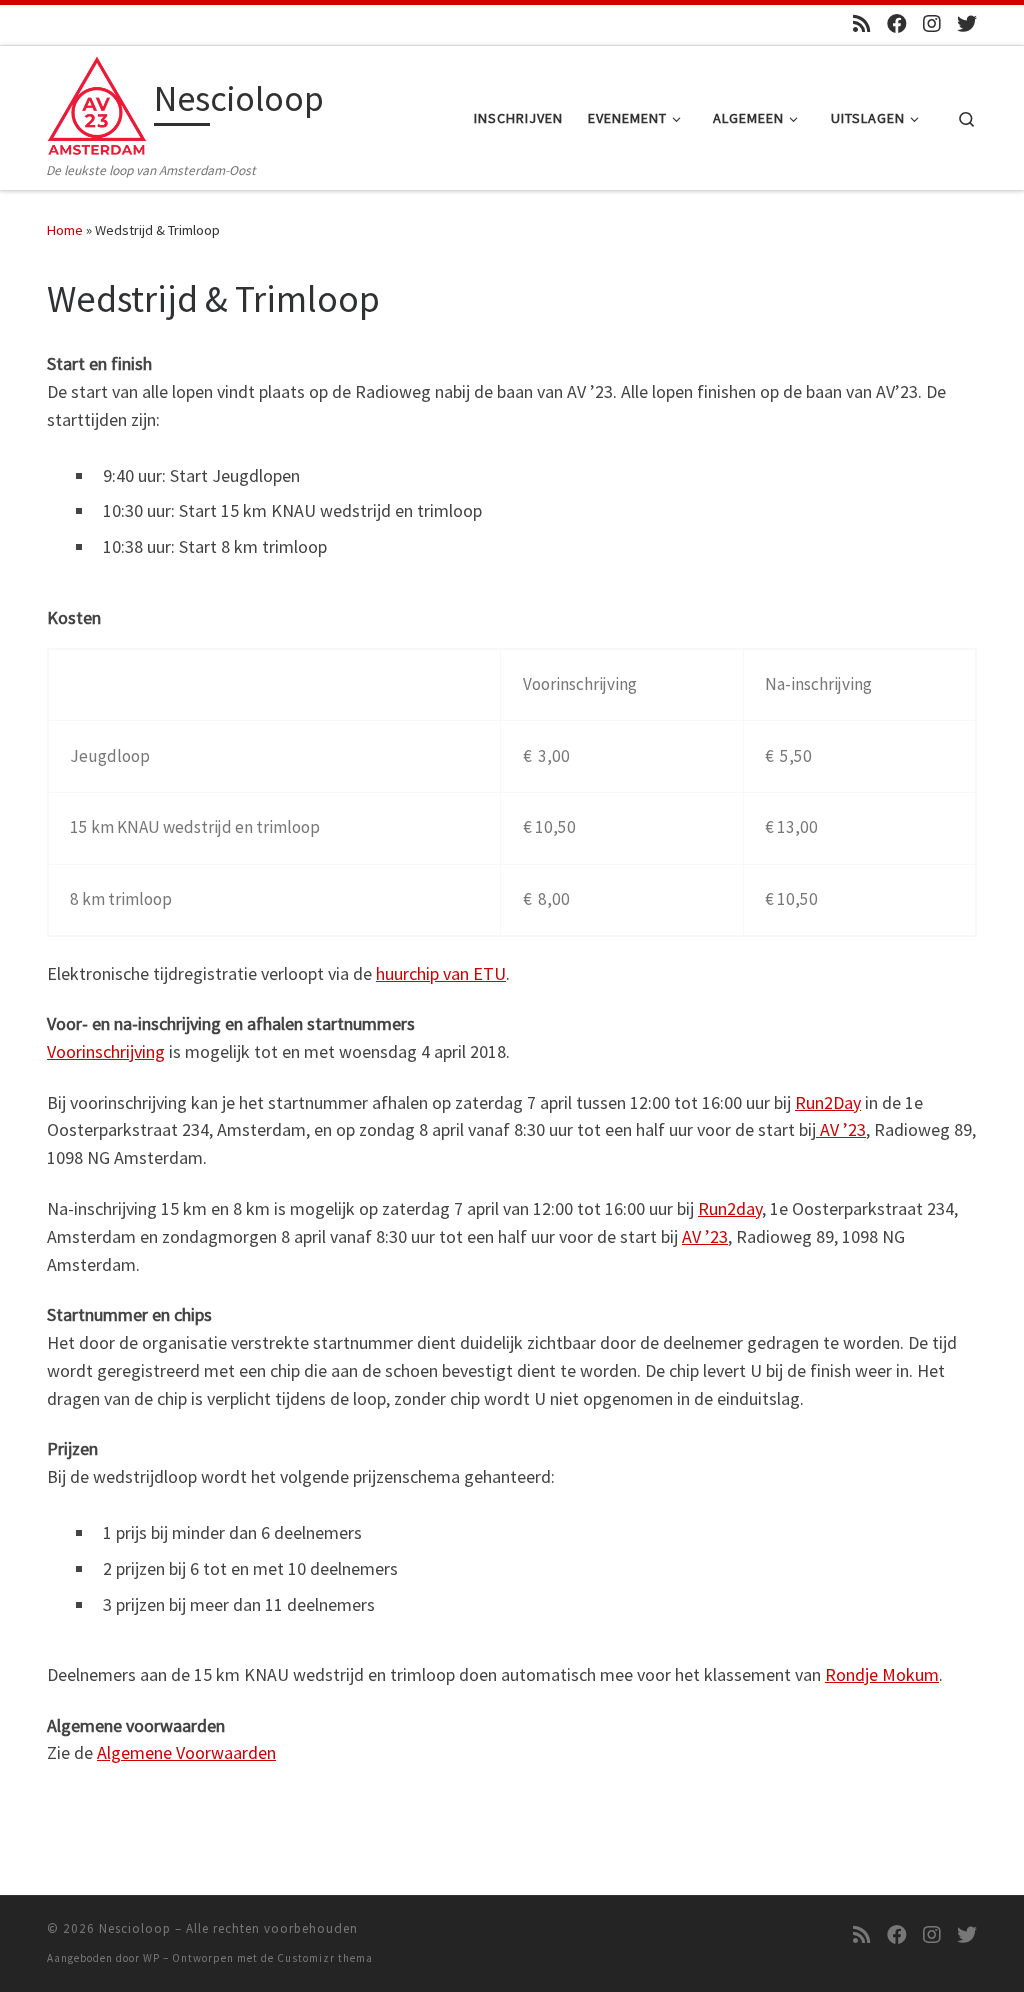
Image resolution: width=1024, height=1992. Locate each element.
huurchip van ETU (441, 973)
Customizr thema (325, 1958)
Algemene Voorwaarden (186, 1752)
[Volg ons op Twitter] (967, 23)
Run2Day (828, 1102)
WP (151, 1958)
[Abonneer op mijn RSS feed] (862, 23)
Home (65, 230)
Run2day (730, 1208)
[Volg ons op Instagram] (932, 23)
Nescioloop (135, 1928)
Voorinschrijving (106, 1051)
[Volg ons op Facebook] (897, 23)
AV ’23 (841, 1129)
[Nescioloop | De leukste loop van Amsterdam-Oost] (97, 102)
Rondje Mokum (882, 1674)
